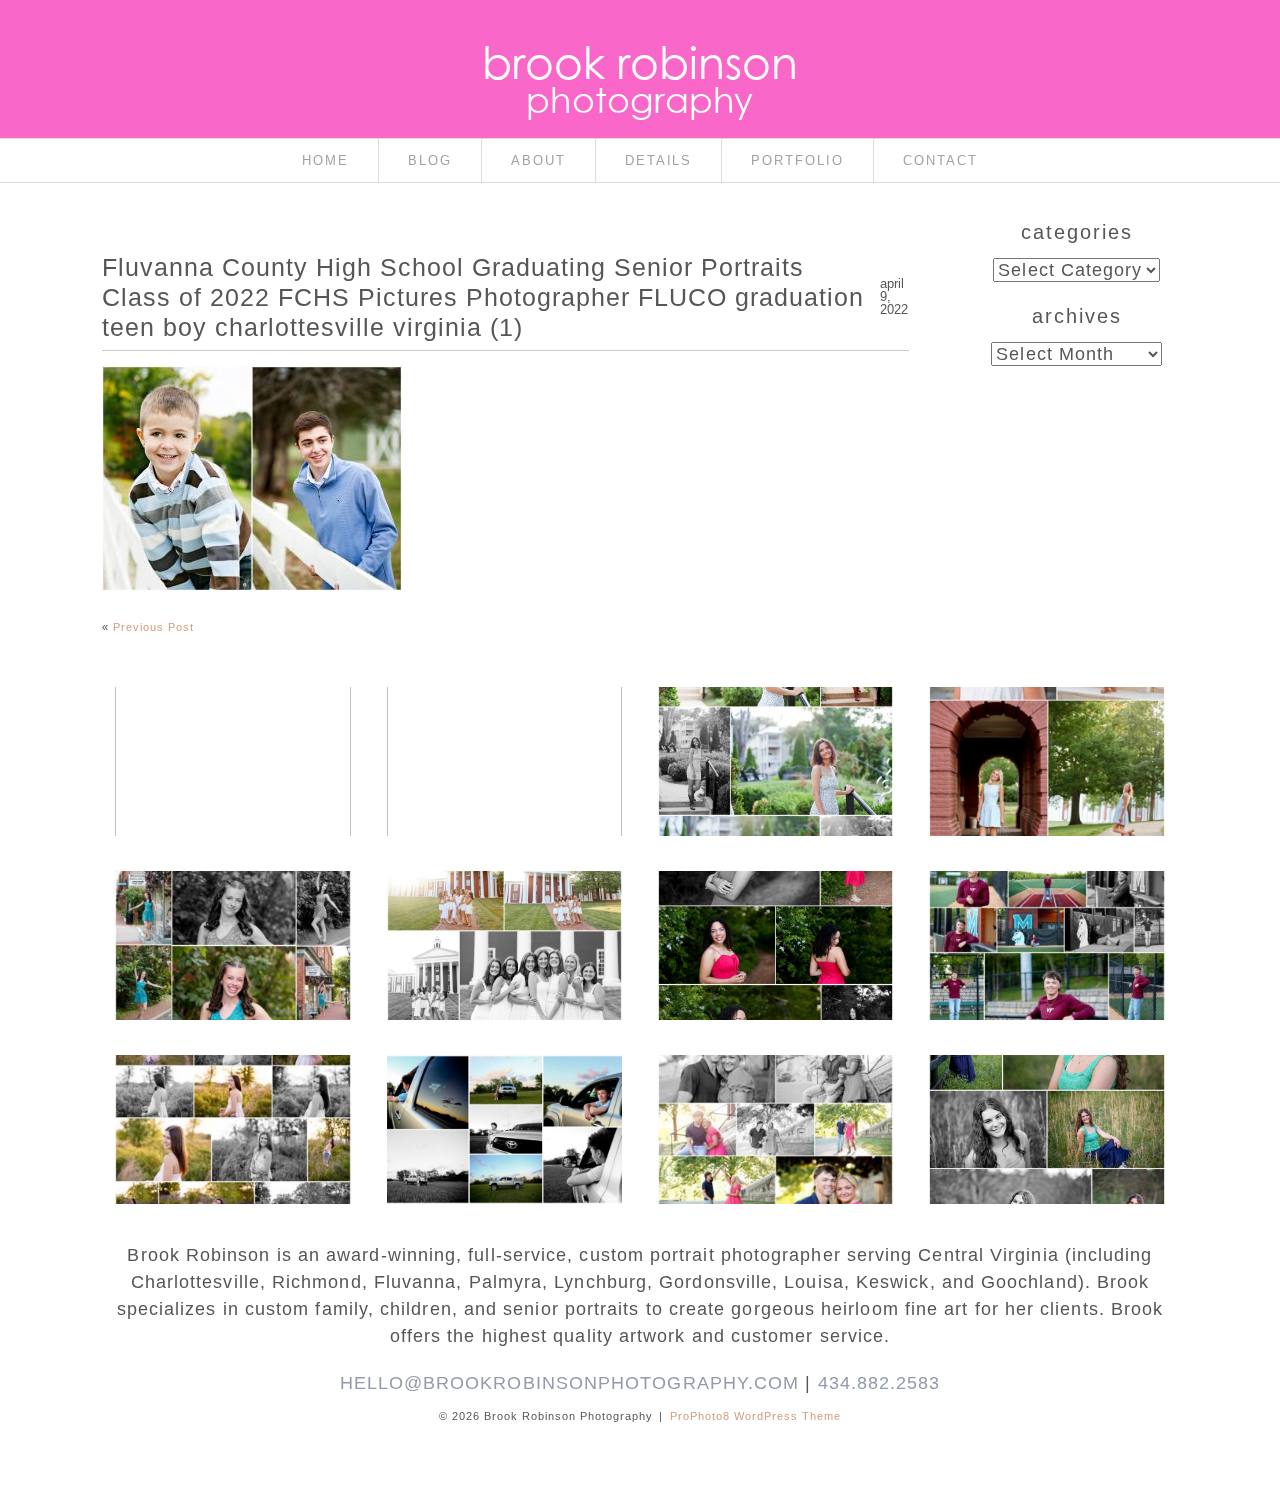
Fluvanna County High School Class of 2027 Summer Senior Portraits (231, 742)
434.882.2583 (879, 1383)
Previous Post (153, 627)
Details (659, 160)
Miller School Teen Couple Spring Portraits (774, 1100)
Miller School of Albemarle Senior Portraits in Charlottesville (1046, 926)
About (538, 160)
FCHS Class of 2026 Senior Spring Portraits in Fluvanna (774, 916)
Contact (940, 160)
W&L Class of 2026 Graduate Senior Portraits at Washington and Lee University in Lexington (1046, 762)
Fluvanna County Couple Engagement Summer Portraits (503, 732)
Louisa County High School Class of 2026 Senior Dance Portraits (232, 926)
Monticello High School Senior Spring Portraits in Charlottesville (1046, 1110)
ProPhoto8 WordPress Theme (755, 1416)
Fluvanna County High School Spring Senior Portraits (231, 1100)
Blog (430, 160)
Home (325, 160)
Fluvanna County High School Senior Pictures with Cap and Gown (503, 1110)
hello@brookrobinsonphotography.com (570, 1383)
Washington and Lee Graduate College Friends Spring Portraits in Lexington (503, 926)
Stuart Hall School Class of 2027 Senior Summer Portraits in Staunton (774, 742)
